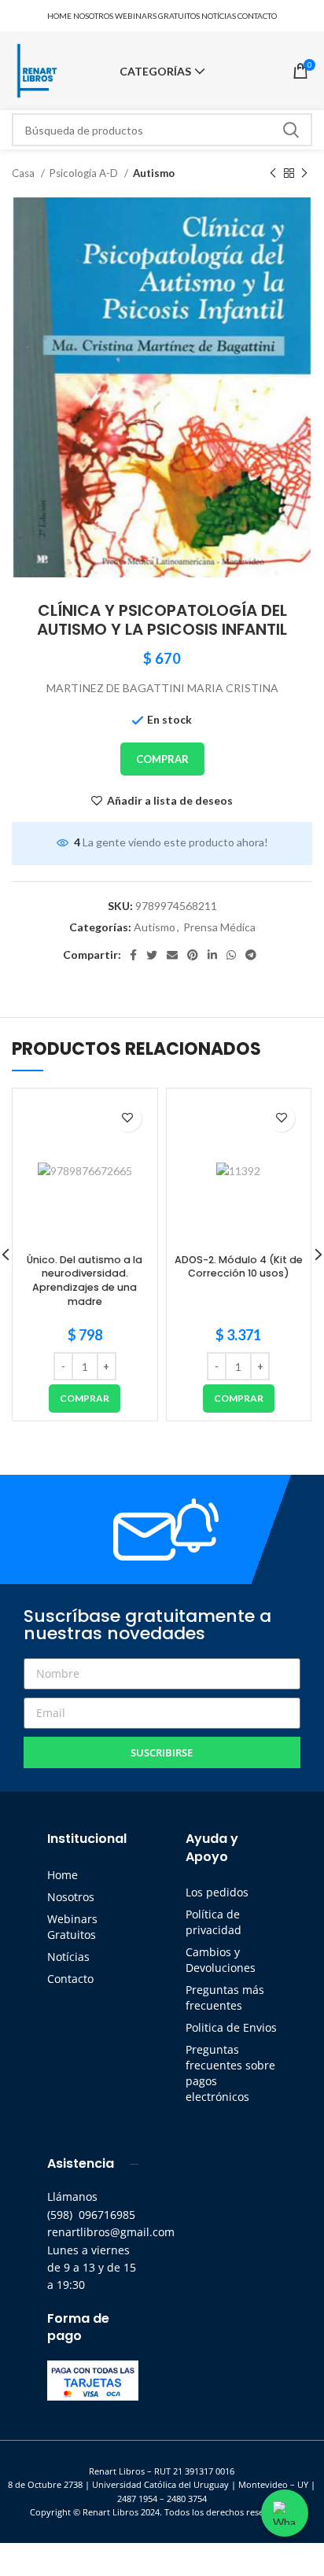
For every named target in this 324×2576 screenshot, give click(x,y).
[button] (85, 1399)
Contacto (70, 1979)
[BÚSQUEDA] (291, 130)
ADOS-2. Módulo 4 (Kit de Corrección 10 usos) (239, 1267)
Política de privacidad (214, 1922)
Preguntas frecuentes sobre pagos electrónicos (230, 2073)
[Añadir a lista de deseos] (128, 1118)
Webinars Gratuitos (72, 1927)
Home (63, 1875)
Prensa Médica (219, 927)
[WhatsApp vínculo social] (231, 955)
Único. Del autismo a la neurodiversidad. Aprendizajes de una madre (85, 1281)
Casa (24, 173)
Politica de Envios (231, 2027)
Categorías (155, 72)
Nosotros (71, 1897)
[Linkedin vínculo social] (212, 955)
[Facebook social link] (133, 955)
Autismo (154, 173)
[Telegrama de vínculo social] (251, 955)
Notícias (68, 1957)
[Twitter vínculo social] (152, 955)
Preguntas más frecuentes (225, 1997)
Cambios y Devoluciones (221, 1960)
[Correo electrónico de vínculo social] (172, 955)
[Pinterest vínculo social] (193, 955)
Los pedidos (217, 1892)
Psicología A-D (85, 173)
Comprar (162, 759)
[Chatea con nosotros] (285, 2513)
